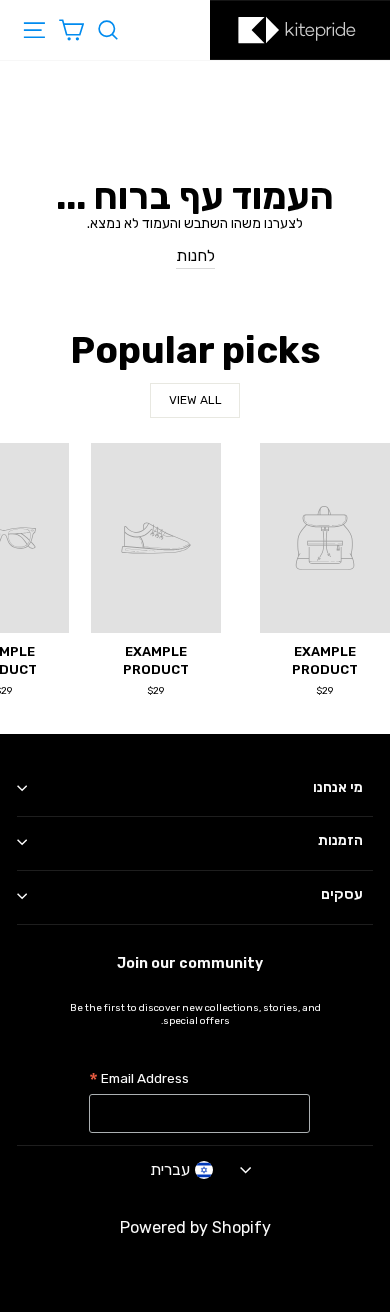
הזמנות (340, 840)
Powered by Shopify (195, 1227)
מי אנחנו (338, 787)
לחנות (195, 255)
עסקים (342, 894)
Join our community (190, 963)
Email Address (139, 1080)
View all (195, 400)
